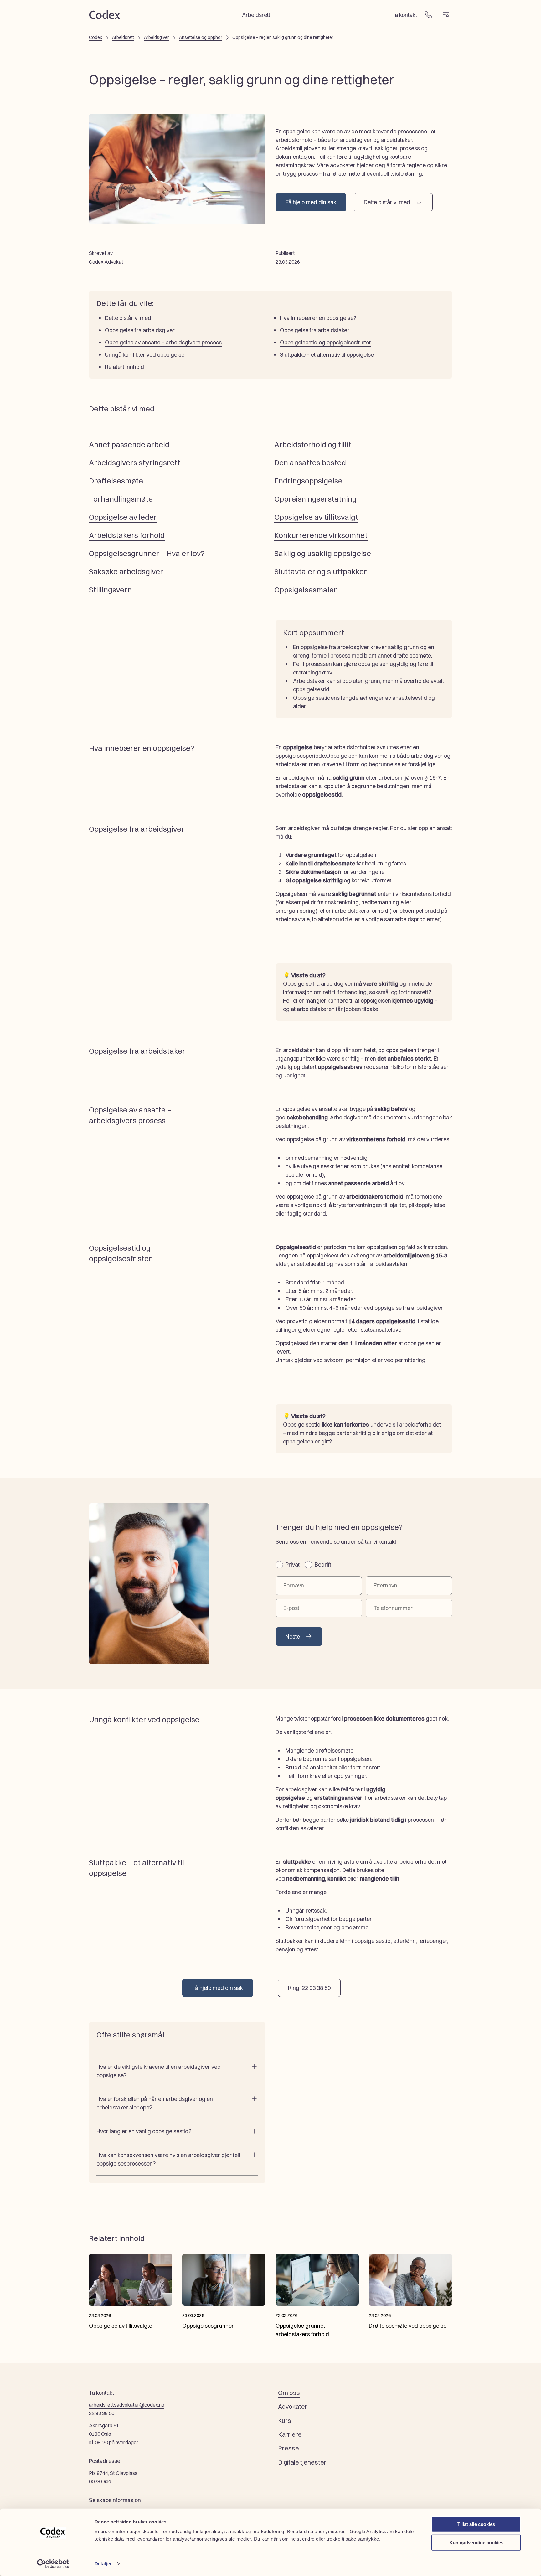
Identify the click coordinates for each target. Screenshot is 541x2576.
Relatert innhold (124, 367)
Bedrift (323, 1564)
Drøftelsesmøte (116, 481)
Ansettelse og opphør (201, 37)
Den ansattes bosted (310, 462)
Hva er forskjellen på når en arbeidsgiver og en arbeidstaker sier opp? (155, 2103)
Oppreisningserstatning (315, 499)
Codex (95, 37)
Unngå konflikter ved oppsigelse (145, 355)
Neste (293, 1636)
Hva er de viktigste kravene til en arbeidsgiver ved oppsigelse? (159, 2071)
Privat (293, 1564)
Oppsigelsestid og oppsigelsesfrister (326, 342)
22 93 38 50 (102, 2413)
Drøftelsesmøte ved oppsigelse (408, 2326)
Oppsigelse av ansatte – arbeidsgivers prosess (163, 342)
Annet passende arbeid (129, 444)
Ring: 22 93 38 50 (309, 1988)
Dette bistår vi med (387, 202)
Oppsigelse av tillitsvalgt (316, 517)
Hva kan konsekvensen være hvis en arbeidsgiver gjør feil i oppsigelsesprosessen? (170, 2159)
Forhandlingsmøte (121, 499)
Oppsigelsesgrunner (208, 2326)
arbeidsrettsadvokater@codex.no (127, 2405)
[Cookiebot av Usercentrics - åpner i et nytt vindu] (53, 2564)
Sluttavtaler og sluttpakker (321, 571)
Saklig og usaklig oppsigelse (323, 553)
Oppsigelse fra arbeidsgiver (140, 330)
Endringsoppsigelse (308, 481)
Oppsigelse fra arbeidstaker (315, 330)
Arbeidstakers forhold (127, 535)
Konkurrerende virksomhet (321, 535)
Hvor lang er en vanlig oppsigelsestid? (144, 2131)
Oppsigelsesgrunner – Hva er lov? (147, 553)
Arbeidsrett (123, 37)
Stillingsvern (110, 590)
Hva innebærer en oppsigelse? (318, 318)
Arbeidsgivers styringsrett (134, 462)
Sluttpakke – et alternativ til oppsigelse (327, 355)
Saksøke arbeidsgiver (126, 571)
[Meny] (446, 15)
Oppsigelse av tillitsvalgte (121, 2326)
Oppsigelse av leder (123, 517)
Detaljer (103, 2564)
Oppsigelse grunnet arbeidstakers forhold (302, 2330)
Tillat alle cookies (476, 2524)
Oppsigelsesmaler (306, 590)
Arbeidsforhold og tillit (313, 444)
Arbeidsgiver (157, 37)
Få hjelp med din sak (311, 202)
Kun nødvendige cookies (476, 2542)
